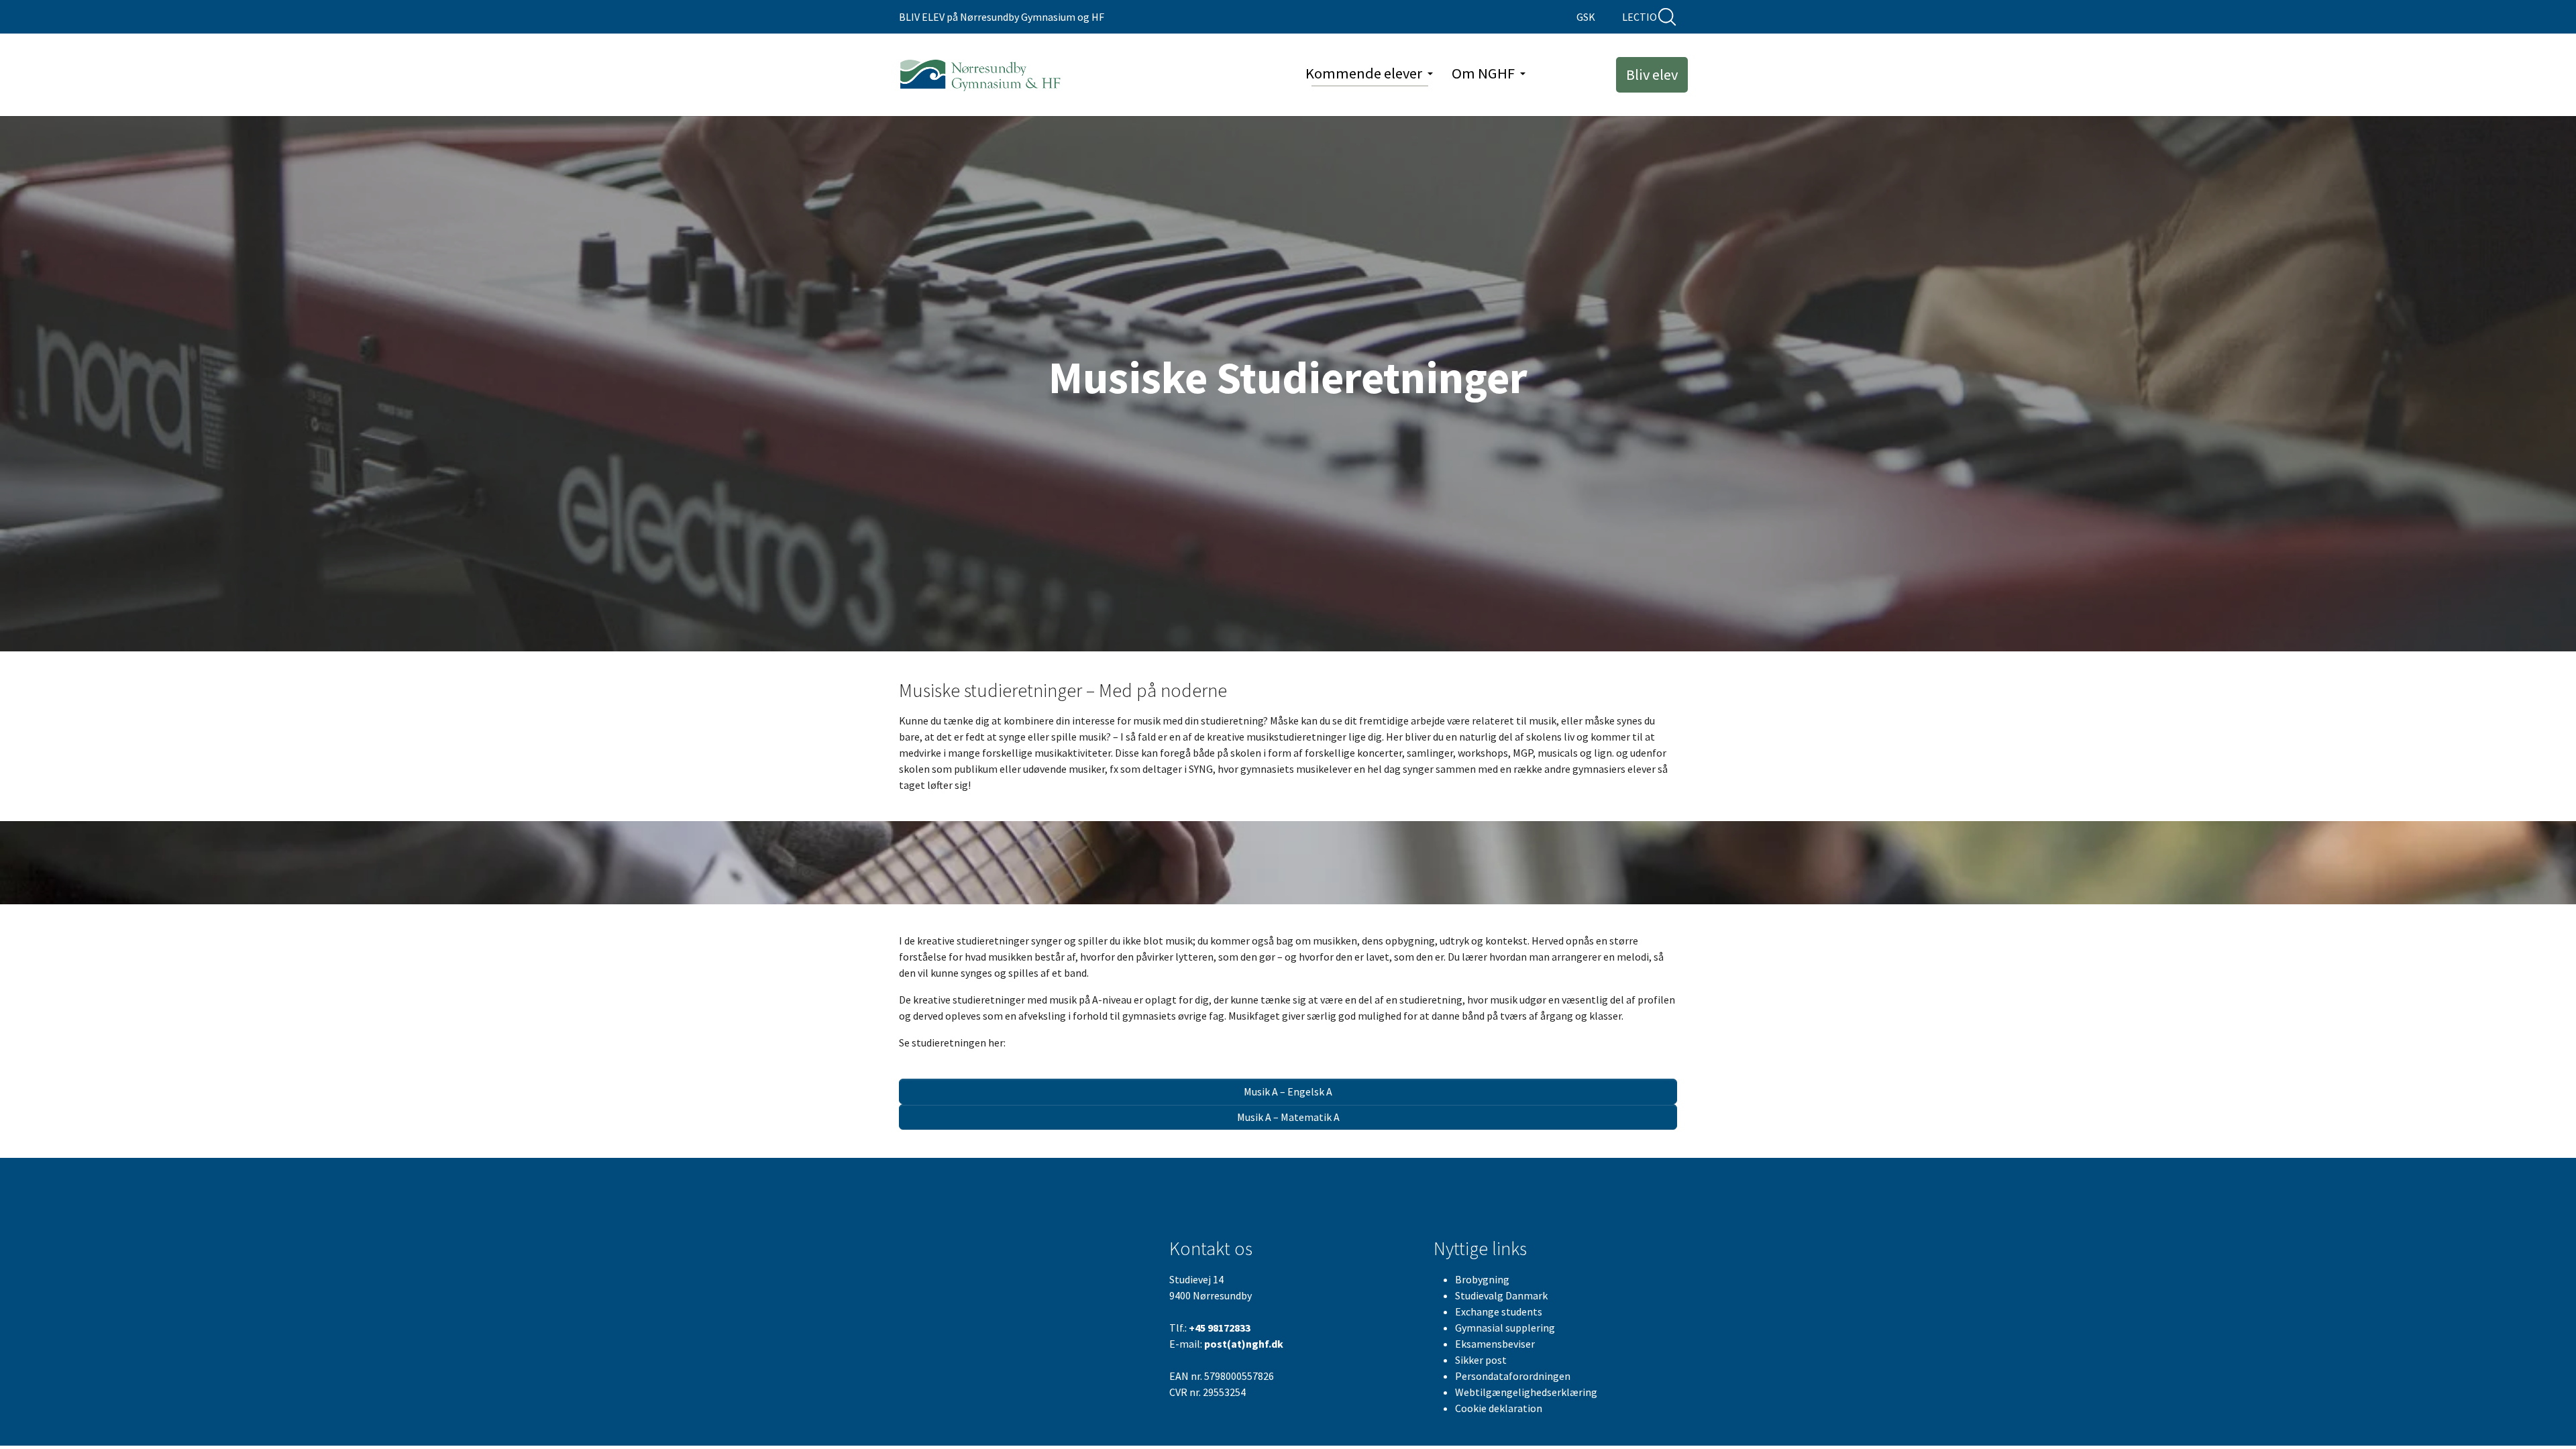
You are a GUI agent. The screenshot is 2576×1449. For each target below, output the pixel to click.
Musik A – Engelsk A (1288, 1091)
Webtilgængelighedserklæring (1526, 1392)
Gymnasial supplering (1505, 1328)
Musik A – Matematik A (1288, 1117)
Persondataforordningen (1513, 1376)
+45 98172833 (1220, 1328)
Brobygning (1482, 1279)
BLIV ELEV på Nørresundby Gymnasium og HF (1002, 17)
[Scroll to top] (2546, 1419)
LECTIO (1640, 17)
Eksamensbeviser (1495, 1344)
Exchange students (1499, 1311)
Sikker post (1481, 1360)
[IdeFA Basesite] (981, 75)
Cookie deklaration (1499, 1408)
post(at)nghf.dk (1244, 1344)
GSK (1586, 17)
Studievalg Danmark (1501, 1295)
